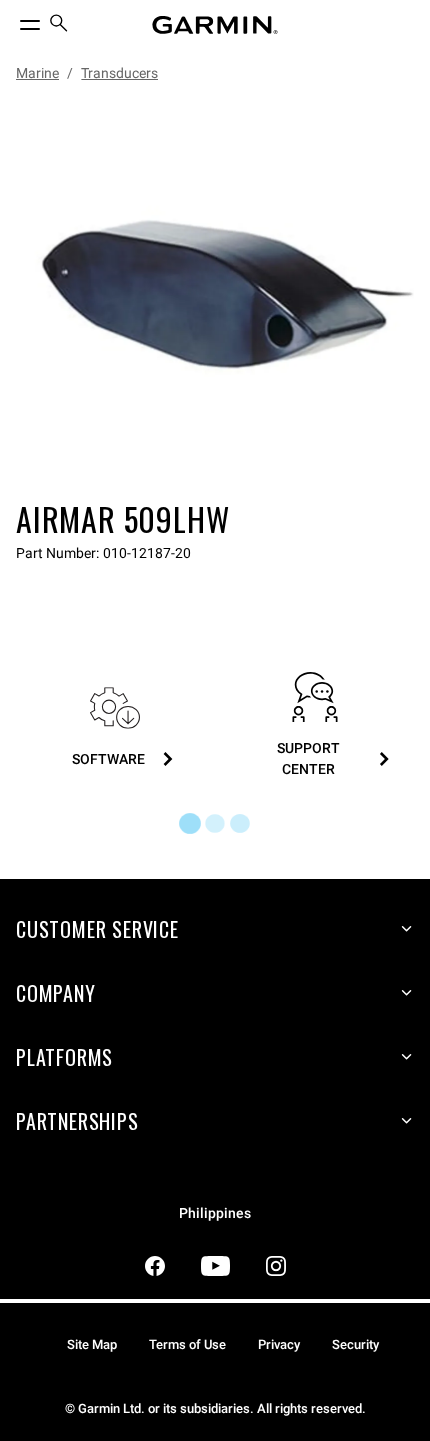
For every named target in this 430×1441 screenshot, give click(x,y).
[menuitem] (59, 25)
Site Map (92, 1344)
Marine (37, 73)
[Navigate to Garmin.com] (215, 25)
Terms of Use (187, 1344)
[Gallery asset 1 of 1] (215, 295)
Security (355, 1344)
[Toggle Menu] (12, 20)
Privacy (279, 1344)
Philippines (215, 1213)
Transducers (119, 73)
